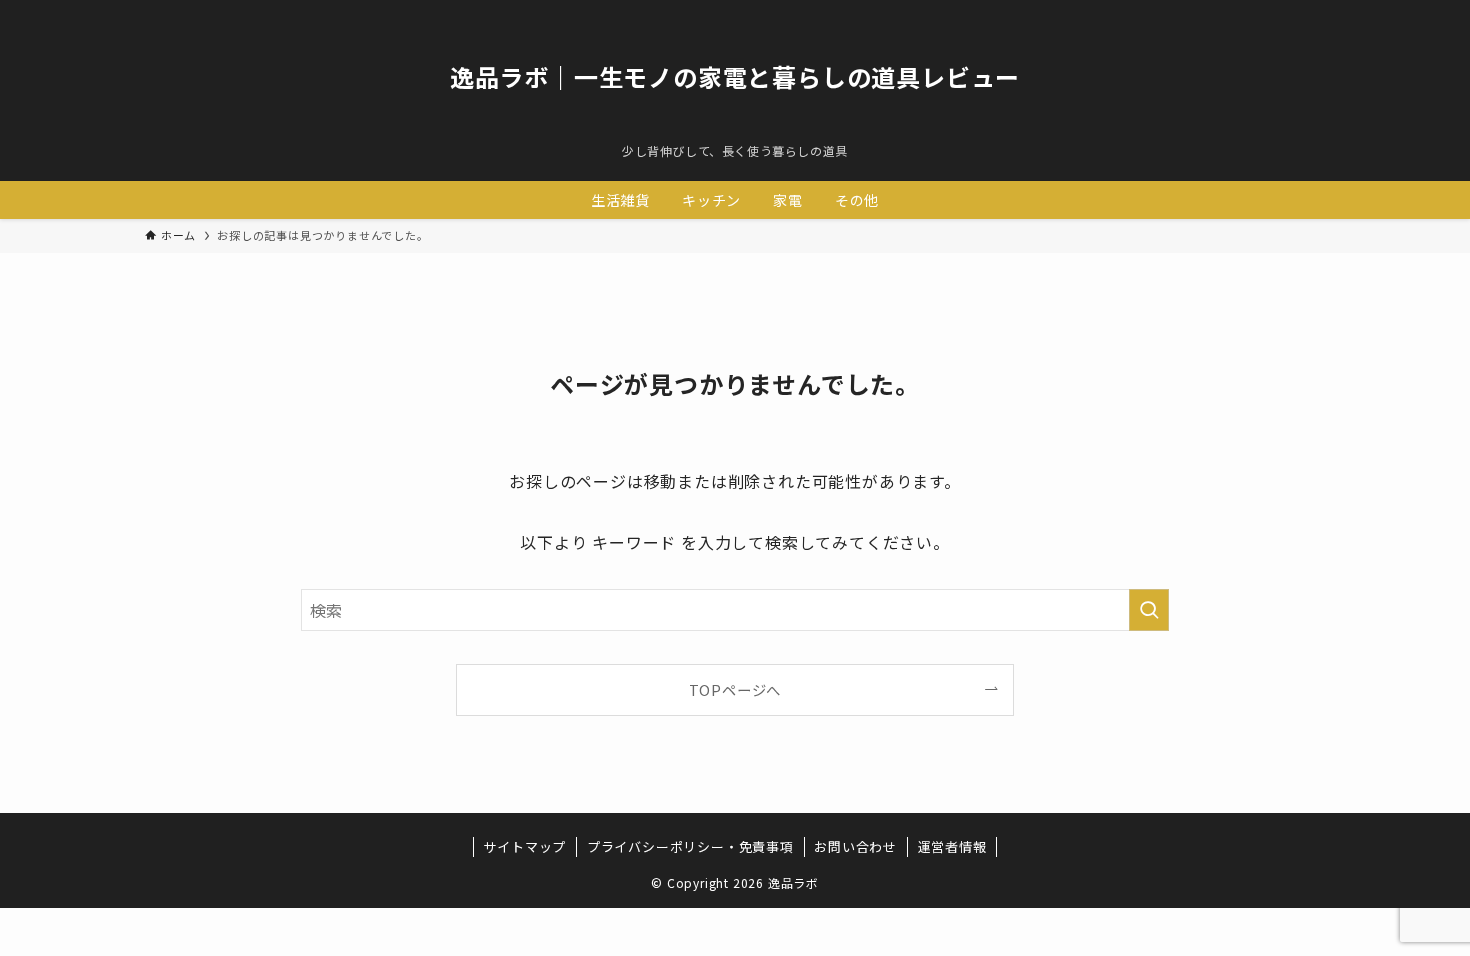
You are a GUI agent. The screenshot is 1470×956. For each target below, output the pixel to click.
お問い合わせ (855, 846)
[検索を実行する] (1149, 610)
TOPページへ (735, 689)
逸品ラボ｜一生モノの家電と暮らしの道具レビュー (735, 77)
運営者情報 (952, 846)
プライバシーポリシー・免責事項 (690, 846)
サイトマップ (524, 846)
